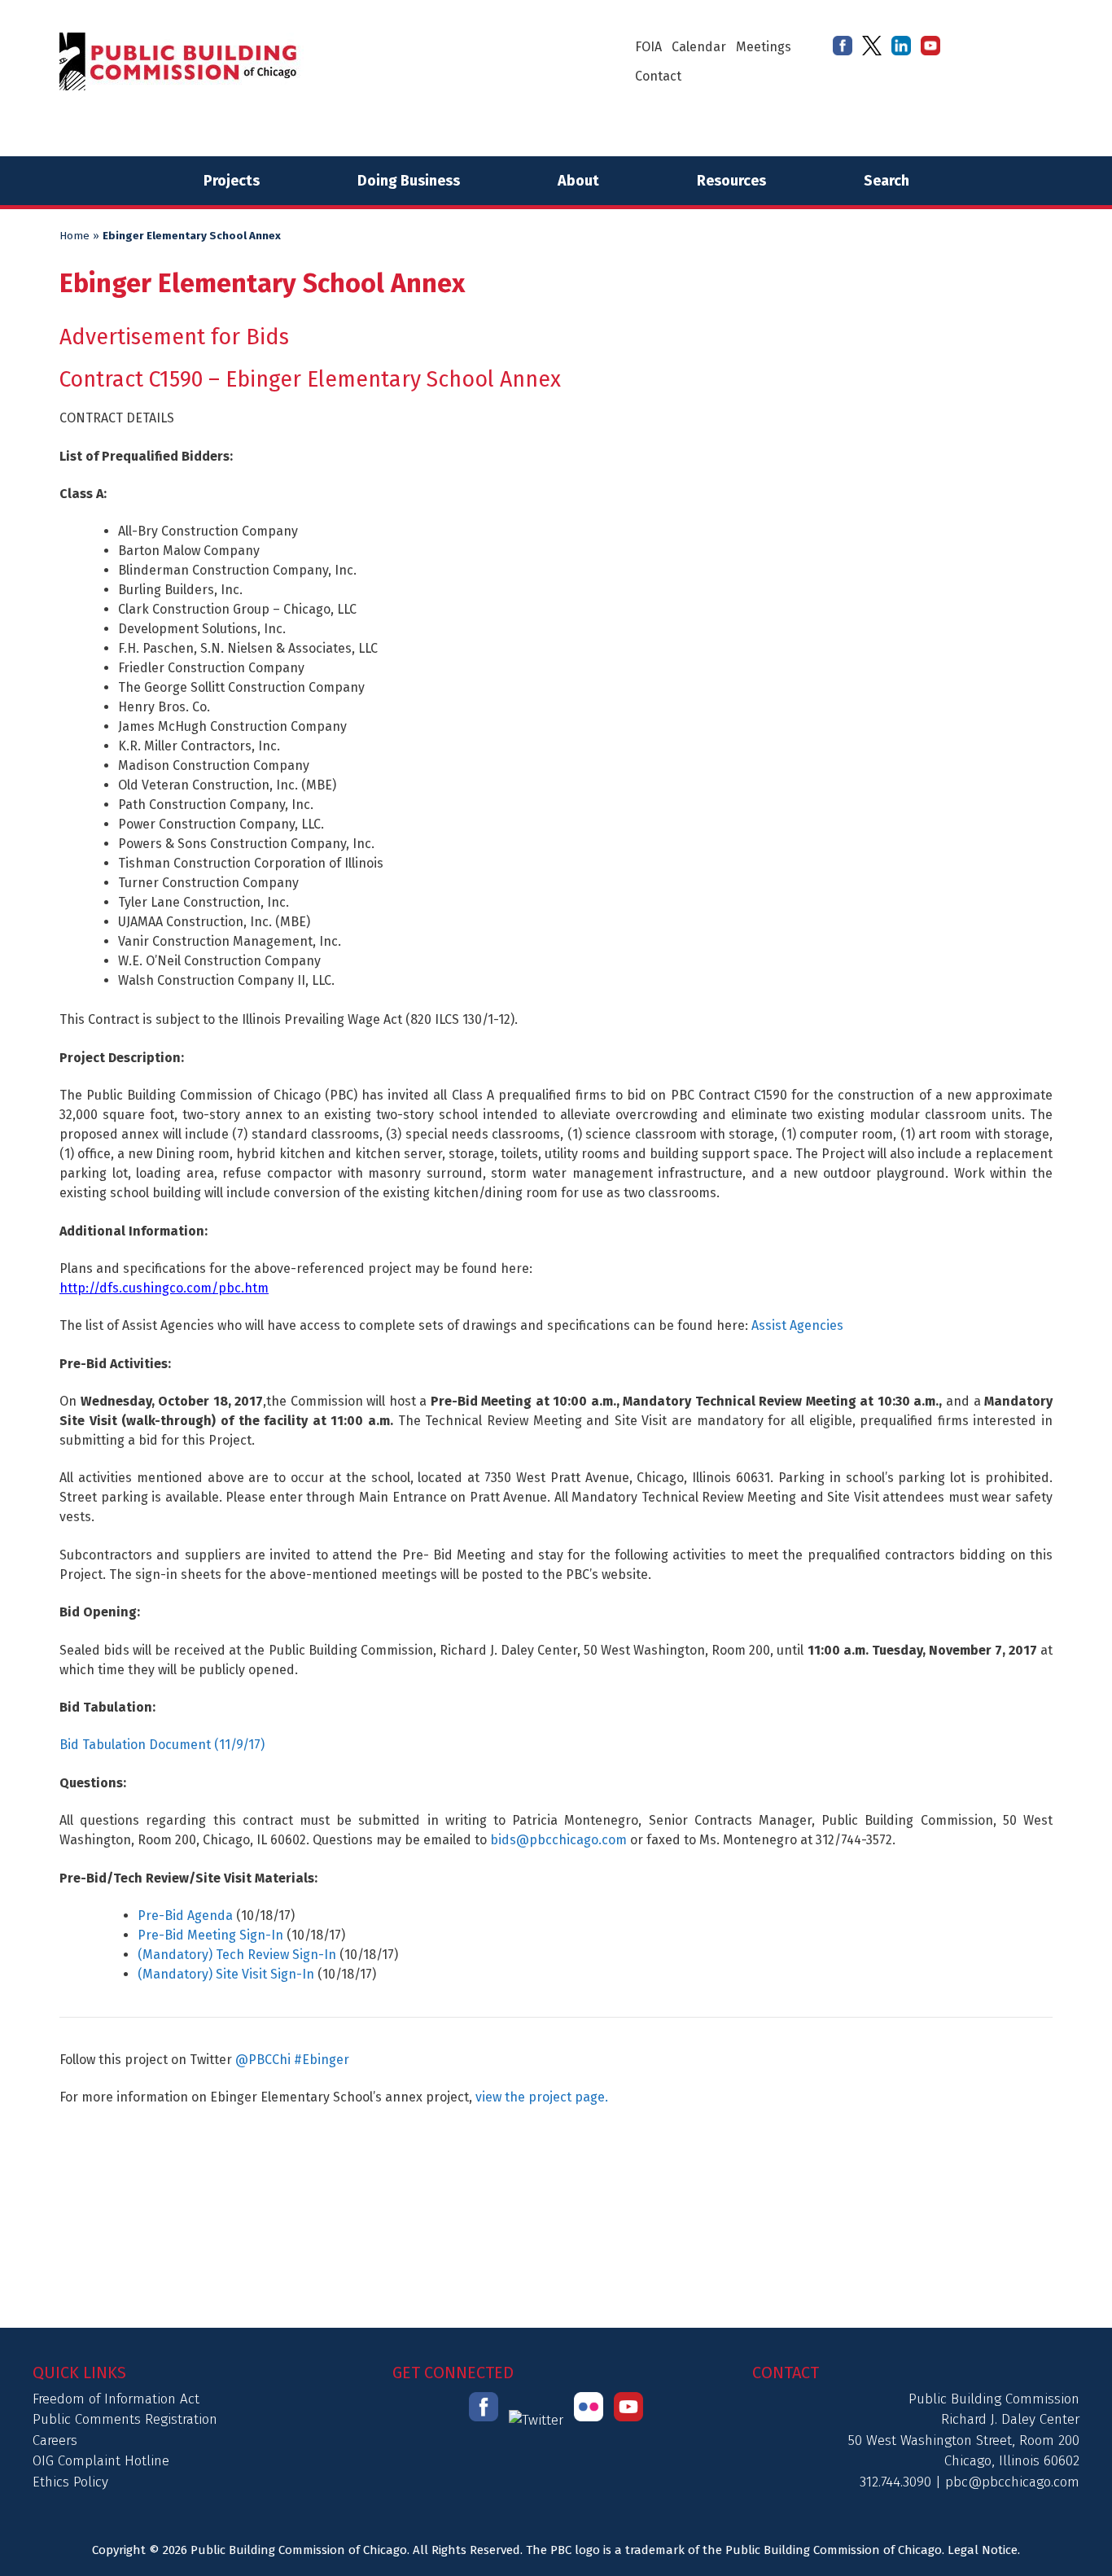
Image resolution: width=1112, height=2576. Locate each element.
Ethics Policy (70, 2482)
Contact (658, 76)
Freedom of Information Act (116, 2399)
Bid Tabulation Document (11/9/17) (162, 1745)
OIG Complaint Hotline (101, 2461)
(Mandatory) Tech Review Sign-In (237, 1955)
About (578, 181)
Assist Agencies (797, 1325)
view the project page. (542, 2097)
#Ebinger (322, 2060)
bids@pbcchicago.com (558, 1840)
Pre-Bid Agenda (185, 1916)
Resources (731, 181)
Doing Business (409, 181)
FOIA (648, 47)
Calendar (699, 47)
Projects (232, 181)
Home (74, 236)
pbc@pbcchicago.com (1012, 2482)
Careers (55, 2440)
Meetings (764, 47)
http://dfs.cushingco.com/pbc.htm (164, 1288)
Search (887, 181)
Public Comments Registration (125, 2419)
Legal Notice (983, 2550)
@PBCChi (263, 2060)
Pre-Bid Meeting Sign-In (210, 1935)
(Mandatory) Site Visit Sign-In (226, 1974)
